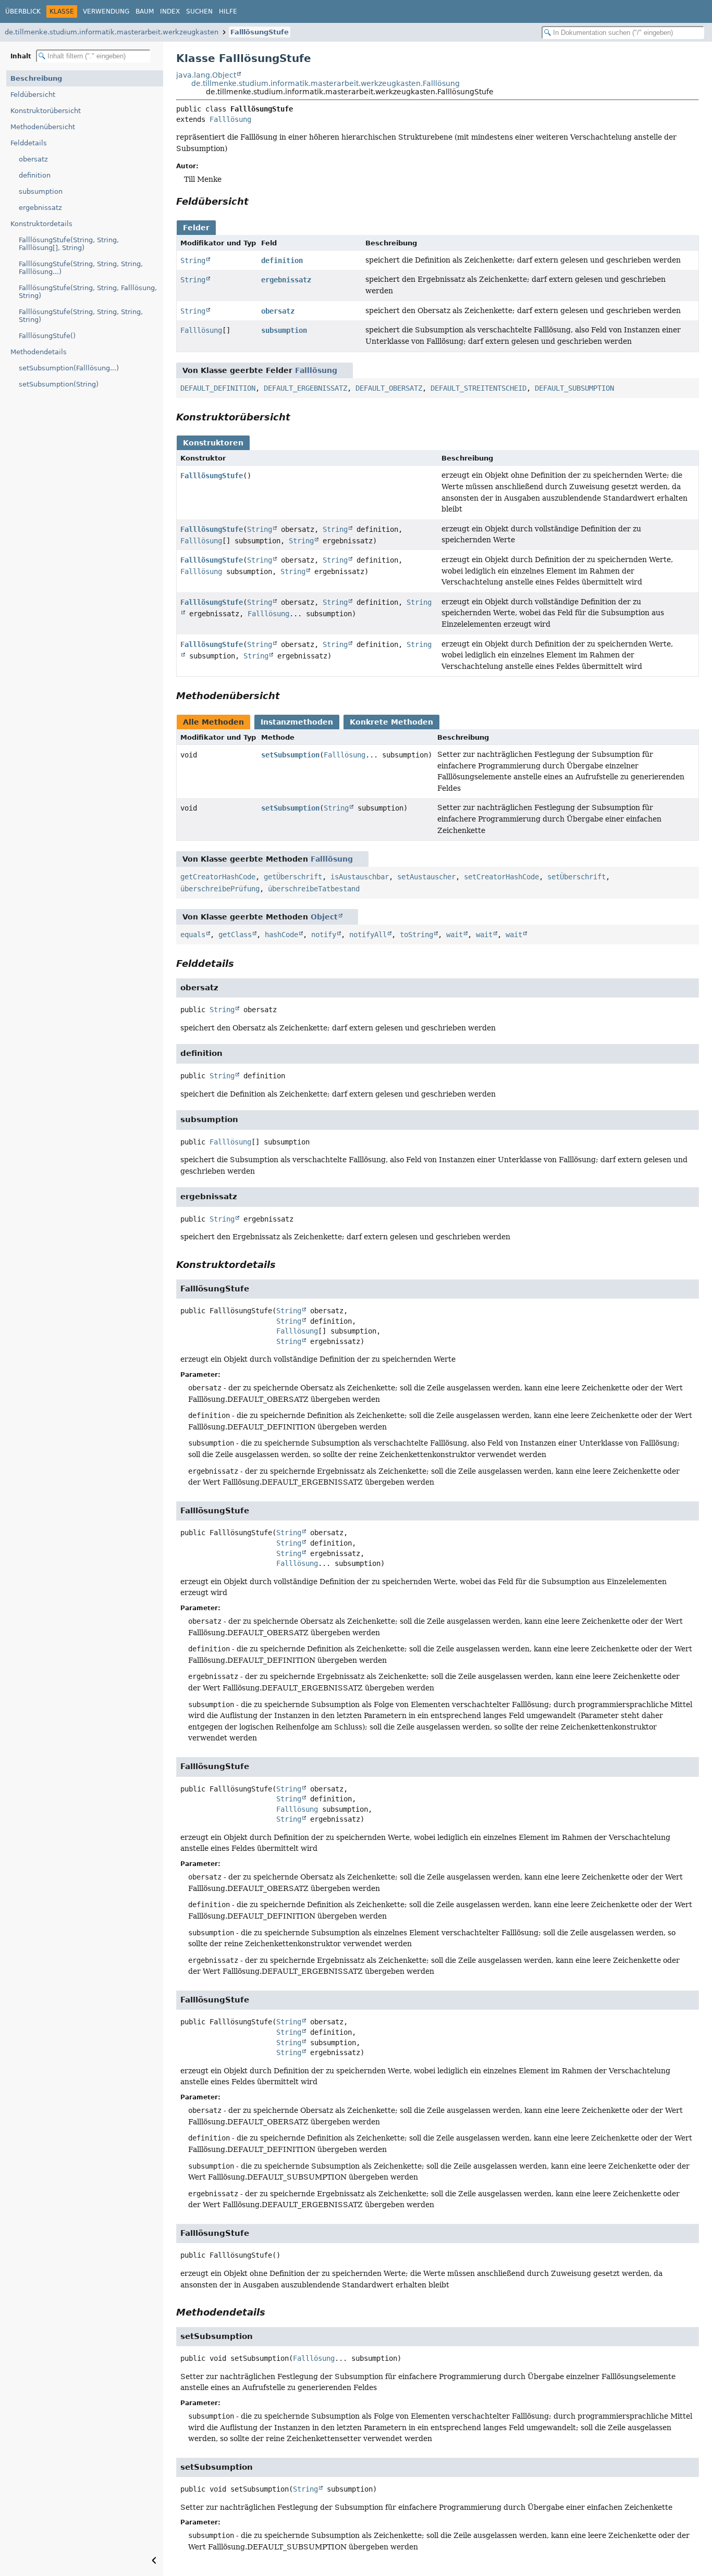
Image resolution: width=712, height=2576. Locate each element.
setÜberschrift (576, 877)
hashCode (281, 935)
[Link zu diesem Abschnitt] (256, 201)
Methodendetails (39, 352)
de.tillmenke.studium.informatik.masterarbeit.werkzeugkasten (112, 32)
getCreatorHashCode (218, 877)
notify (324, 935)
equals (193, 935)
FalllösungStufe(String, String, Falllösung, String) (88, 292)
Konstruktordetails (41, 224)
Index (170, 11)
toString (416, 935)
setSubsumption (290, 755)
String (193, 260)
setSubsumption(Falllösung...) (69, 368)
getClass (235, 935)
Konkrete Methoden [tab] (391, 722)
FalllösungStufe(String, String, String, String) (81, 316)
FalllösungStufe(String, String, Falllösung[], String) (69, 244)
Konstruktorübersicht (46, 111)
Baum (145, 11)
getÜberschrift (293, 877)
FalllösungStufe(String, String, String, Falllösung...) (81, 268)
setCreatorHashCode (501, 877)
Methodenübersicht (43, 127)
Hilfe (228, 11)
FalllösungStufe (260, 32)
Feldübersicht (33, 95)
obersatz (33, 159)
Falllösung (230, 119)
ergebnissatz (40, 208)
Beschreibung (36, 78)
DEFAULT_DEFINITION (218, 388)
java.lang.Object (206, 75)
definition (35, 175)
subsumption (41, 191)
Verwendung (106, 11)
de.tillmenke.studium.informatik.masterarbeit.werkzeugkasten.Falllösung (326, 83)
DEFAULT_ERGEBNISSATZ (305, 388)
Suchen (199, 11)
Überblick (23, 11)
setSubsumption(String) (59, 384)
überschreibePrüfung (220, 889)
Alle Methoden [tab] (213, 722)
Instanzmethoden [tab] (297, 722)
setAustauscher (426, 877)
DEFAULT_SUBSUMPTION (574, 388)
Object (324, 917)
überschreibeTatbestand (314, 889)
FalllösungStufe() (47, 336)
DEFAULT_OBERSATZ (389, 388)
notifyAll (368, 935)
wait (455, 935)
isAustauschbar (360, 877)
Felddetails (29, 143)
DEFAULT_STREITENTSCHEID (478, 388)
